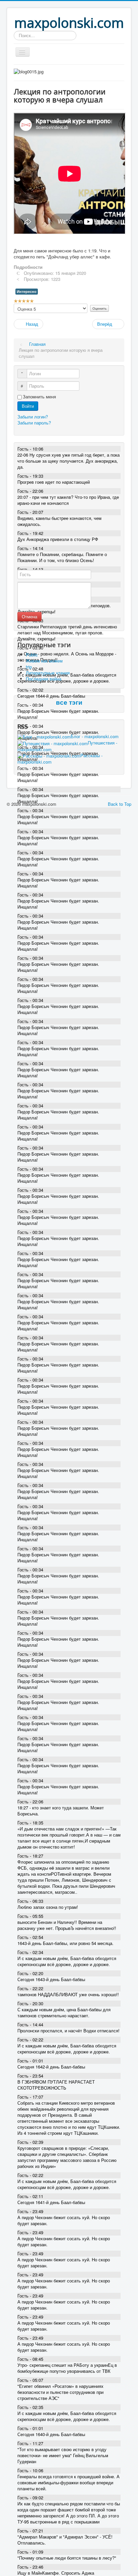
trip (29, 667)
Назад (31, 324)
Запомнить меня (39, 397)
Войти (28, 406)
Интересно (27, 291)
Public (32, 655)
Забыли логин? (33, 417)
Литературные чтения (48, 673)
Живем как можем (44, 661)
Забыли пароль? (34, 423)
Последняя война (44, 679)
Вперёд (105, 324)
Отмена (29, 616)
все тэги (69, 702)
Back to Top (120, 804)
